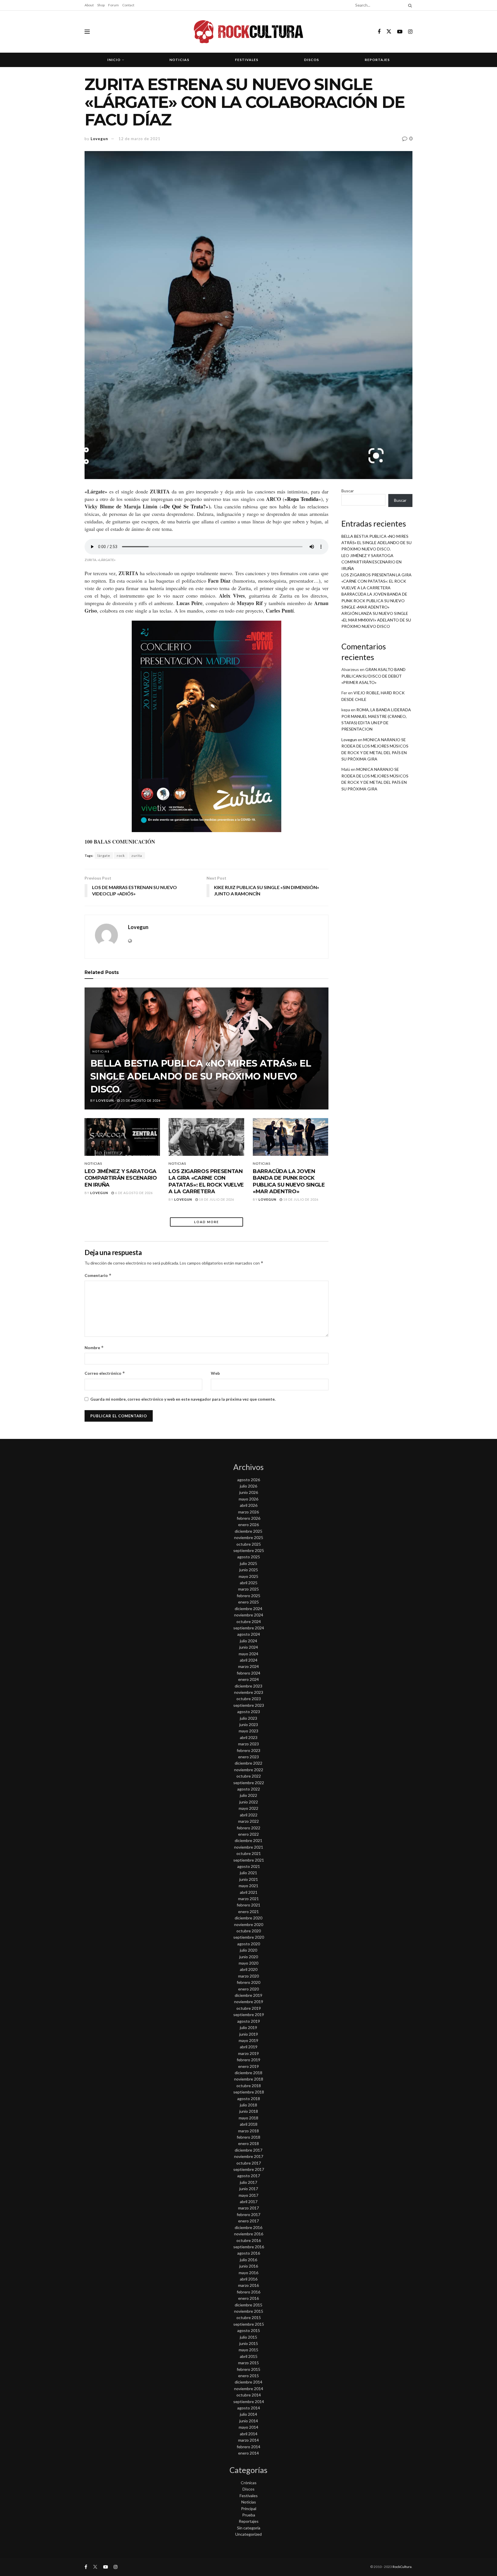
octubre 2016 (249, 2240)
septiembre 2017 (249, 2169)
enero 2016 (248, 2298)
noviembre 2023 (249, 1692)
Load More (207, 1222)
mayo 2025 (248, 1576)
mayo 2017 (248, 2195)
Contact (128, 5)
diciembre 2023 (248, 1686)
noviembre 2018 (249, 2079)
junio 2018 (249, 2111)
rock (121, 856)
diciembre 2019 (248, 1995)
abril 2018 (249, 2124)
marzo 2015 (248, 2363)
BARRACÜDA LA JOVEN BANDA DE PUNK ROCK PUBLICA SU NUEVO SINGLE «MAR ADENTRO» (289, 1181)
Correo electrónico (105, 1373)
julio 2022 (248, 1795)
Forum (113, 5)
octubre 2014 (249, 2395)
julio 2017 (248, 2182)
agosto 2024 (249, 1634)
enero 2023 (248, 1757)
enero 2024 (248, 1679)
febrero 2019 (248, 2060)
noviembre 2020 (249, 1924)
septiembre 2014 (249, 2401)
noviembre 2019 (249, 2002)
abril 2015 (249, 2356)
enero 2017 (248, 2221)
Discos (311, 60)
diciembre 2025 (248, 1531)
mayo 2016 (248, 2273)
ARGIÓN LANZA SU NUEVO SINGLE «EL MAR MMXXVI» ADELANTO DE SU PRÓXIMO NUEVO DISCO (376, 620)
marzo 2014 (248, 2440)
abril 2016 (249, 2279)
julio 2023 (248, 1718)
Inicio (114, 60)
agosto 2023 (249, 1712)
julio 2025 (248, 1563)
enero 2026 (248, 1525)
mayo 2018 (248, 2118)
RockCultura (402, 2567)
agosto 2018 (249, 2099)
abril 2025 (249, 1583)
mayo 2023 (248, 1731)
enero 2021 (248, 1911)
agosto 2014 (249, 2408)
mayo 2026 (248, 1499)
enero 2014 (248, 2453)
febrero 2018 (248, 2137)
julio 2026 (248, 1486)
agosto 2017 (249, 2176)
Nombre (94, 1348)
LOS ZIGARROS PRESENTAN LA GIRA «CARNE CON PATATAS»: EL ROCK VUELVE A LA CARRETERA (206, 1181)
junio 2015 (249, 2343)
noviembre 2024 (249, 1615)
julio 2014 (248, 2414)
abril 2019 (249, 2047)
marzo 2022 (248, 1821)
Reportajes (377, 60)
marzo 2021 (248, 1899)
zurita (137, 856)
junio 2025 (249, 1570)
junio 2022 (249, 1802)
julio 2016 (248, 2260)
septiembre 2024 (249, 1628)
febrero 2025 (248, 1596)
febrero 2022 (248, 1828)
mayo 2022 (248, 1808)
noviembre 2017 (249, 2156)
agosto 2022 (249, 1789)
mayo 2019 (248, 2040)
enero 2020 (248, 1989)
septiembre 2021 (249, 1860)
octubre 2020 (249, 1931)
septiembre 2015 (249, 2324)
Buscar (348, 491)
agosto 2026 (249, 1480)
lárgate (104, 856)
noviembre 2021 (249, 1847)
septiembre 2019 (249, 2015)
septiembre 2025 (249, 1550)
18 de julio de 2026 (216, 1199)
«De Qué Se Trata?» (185, 506)
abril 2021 (249, 1892)
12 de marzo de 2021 (139, 139)
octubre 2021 (249, 1853)
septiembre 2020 (249, 1937)
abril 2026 (249, 1505)
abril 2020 (249, 1969)
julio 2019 (248, 2027)
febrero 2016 (248, 2292)
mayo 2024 (248, 1654)
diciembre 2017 (248, 2150)
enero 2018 (248, 2143)
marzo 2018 (248, 2131)
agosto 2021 (249, 1866)
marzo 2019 (248, 2053)
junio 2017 (249, 2189)
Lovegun (99, 139)
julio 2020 (248, 1950)
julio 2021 (248, 1873)
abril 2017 (249, 2202)
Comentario (98, 1275)
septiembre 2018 (249, 2092)
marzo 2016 (248, 2285)
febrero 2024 (248, 1673)
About (89, 5)
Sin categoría (249, 2528)
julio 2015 (248, 2337)
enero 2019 (248, 2066)
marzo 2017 (248, 2208)
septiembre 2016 (249, 2247)
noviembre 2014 (249, 2389)
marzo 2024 (248, 1666)
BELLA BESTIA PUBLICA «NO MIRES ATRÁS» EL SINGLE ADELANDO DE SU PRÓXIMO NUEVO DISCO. (201, 1076)
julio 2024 (248, 1641)
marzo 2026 (248, 1512)
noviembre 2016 (249, 2234)
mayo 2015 (248, 2350)
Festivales (247, 60)
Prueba (249, 2515)
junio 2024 (249, 1647)
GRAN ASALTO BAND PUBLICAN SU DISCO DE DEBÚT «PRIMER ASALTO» (373, 676)
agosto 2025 (249, 1557)
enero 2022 (248, 1834)
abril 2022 (249, 1815)
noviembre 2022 (249, 1770)
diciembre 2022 (248, 1763)
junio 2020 (249, 1957)
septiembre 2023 (249, 1705)
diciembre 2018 (248, 2073)
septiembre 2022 (249, 1783)
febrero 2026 (248, 1518)
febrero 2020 (248, 1982)
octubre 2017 (249, 2163)
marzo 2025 (248, 1589)
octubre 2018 (249, 2086)
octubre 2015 (249, 2317)
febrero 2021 (248, 1905)
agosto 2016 (249, 2253)
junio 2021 (249, 1879)
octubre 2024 (249, 1621)
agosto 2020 (249, 1944)
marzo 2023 (248, 1744)
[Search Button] (409, 5)
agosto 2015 (249, 2330)
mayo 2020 (248, 1963)
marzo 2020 (248, 1976)
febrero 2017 (248, 2214)
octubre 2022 (249, 1776)
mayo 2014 (248, 2427)
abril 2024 (249, 1660)
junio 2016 (249, 2266)
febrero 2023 (248, 1750)
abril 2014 (249, 2434)
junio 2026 (249, 1492)
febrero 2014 (248, 2447)
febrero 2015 (248, 2369)
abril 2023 (249, 1737)
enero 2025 (248, 1602)
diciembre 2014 (248, 2382)
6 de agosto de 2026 (133, 1193)
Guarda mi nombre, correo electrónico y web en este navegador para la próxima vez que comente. (183, 1399)
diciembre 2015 (248, 2305)
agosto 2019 (249, 2021)
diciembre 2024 (248, 1609)
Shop (101, 5)
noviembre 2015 (249, 2311)
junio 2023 (249, 1724)
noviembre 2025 (249, 1537)
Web (215, 1373)
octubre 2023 (249, 1699)
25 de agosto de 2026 (140, 1100)
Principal (249, 2509)
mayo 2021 (248, 1886)
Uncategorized (248, 2534)
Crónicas (249, 2483)
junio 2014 (249, 2421)
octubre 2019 (249, 2008)
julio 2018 (248, 2105)
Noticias (179, 60)
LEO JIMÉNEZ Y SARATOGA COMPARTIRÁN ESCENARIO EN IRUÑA (121, 1178)
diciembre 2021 (248, 1840)
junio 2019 (249, 2034)
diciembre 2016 (248, 2227)
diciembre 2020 (248, 1918)
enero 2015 (248, 2376)
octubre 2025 (249, 1544)
